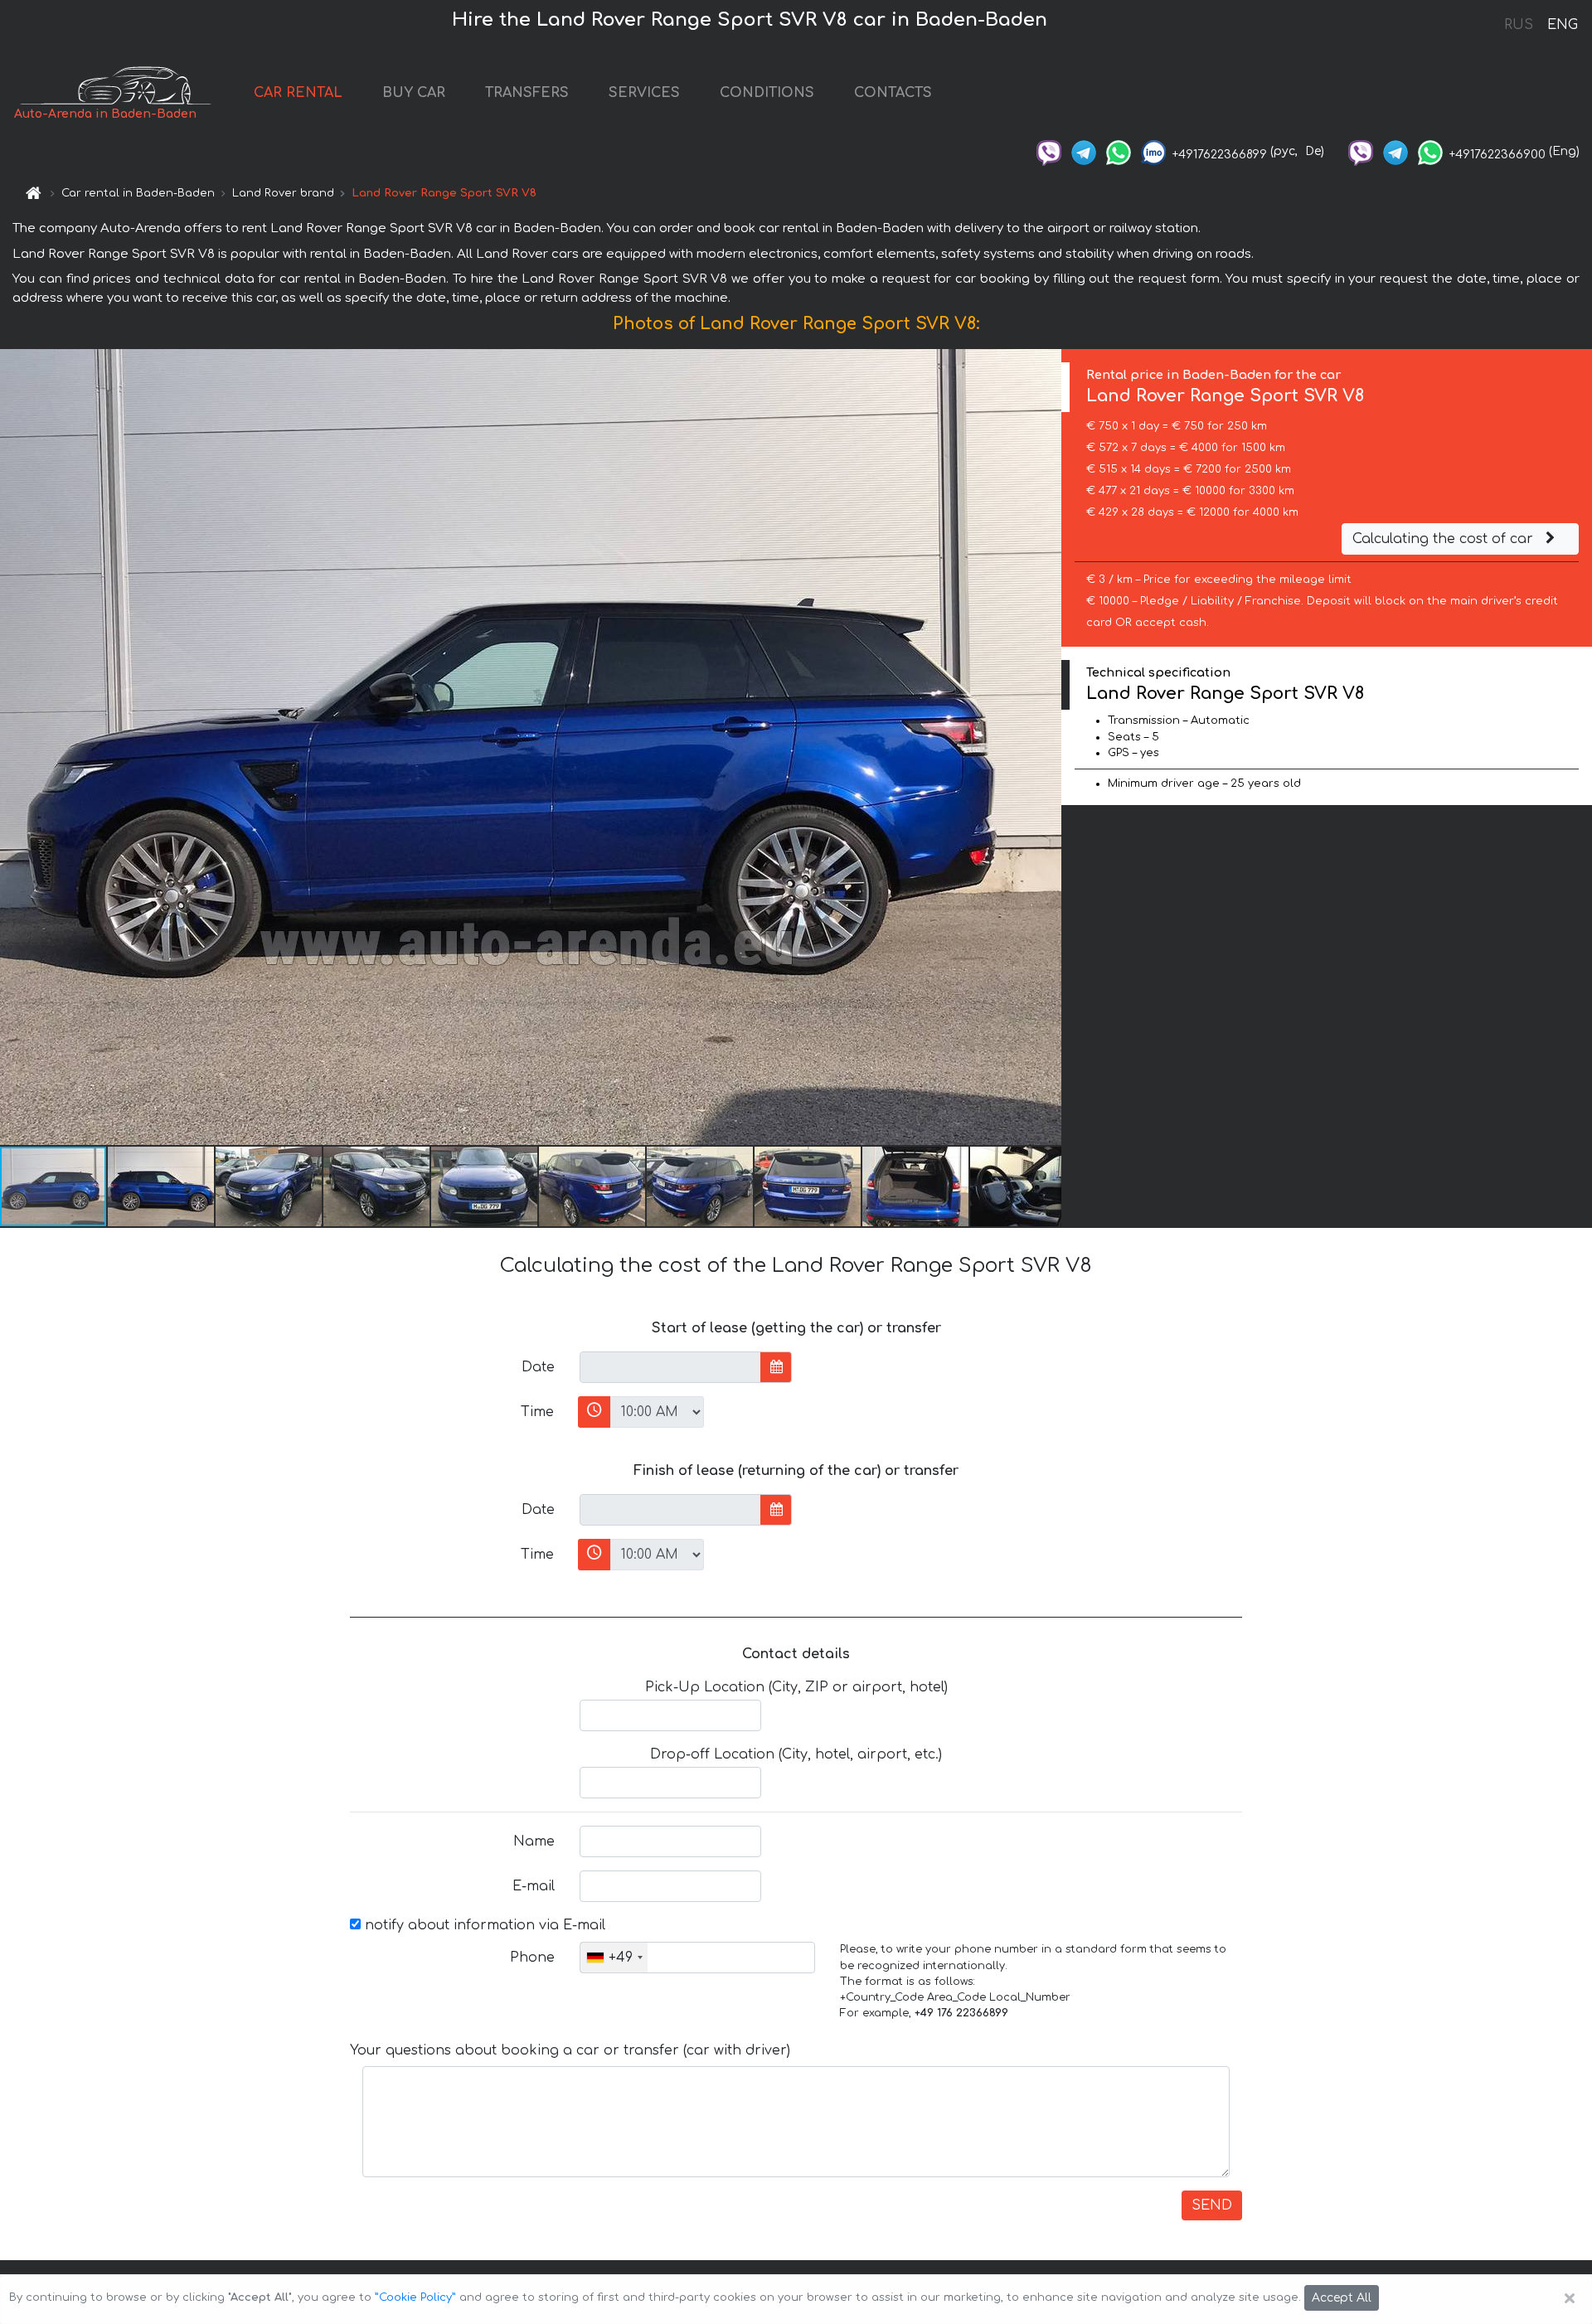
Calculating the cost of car (1445, 539)
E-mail (534, 1886)
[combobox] (614, 1958)
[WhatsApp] (1119, 151)
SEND (1212, 2205)
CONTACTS (893, 93)
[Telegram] (1084, 151)
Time (537, 1412)
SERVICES (644, 93)
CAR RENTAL (298, 93)
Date (538, 1367)
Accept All (1342, 2298)
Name (534, 1841)
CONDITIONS (767, 93)
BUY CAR (414, 93)
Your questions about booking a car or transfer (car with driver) (570, 2050)
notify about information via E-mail (483, 1925)
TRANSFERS (527, 93)
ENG (1562, 25)
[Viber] (1049, 151)
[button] (162, 1186)
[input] (670, 1367)
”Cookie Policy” (415, 2297)
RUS (1519, 25)
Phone (532, 1958)
